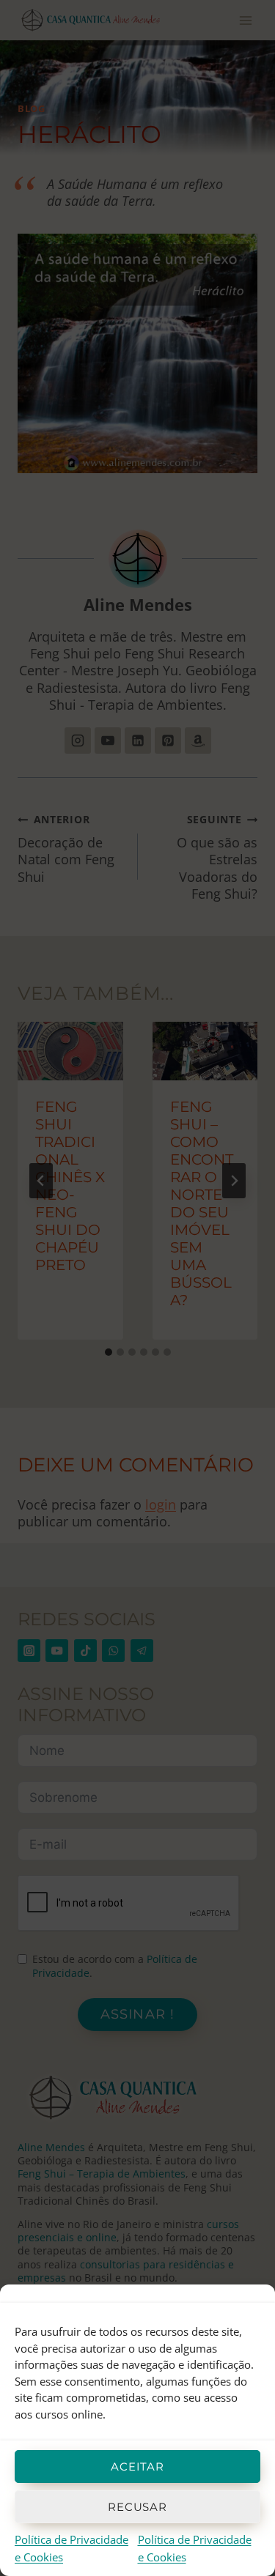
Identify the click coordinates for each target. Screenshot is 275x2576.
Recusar (137, 2507)
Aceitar (137, 2466)
